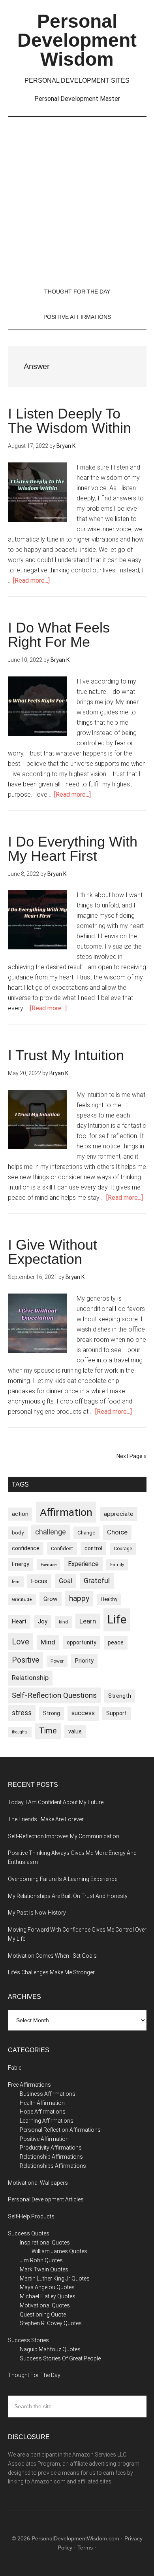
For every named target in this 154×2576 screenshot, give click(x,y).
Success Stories (28, 2340)
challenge (51, 1532)
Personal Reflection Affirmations (60, 2130)
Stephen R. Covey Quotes (51, 2323)
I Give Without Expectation (53, 1252)
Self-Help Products (31, 2216)
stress (22, 1713)
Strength (120, 1696)
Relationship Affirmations (51, 2157)
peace (116, 1642)
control (93, 1548)
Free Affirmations (29, 2085)
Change (86, 1533)
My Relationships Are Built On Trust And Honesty (68, 1896)
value (75, 1731)
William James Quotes (59, 2251)
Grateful (97, 1581)
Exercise (49, 1565)
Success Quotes (29, 2233)
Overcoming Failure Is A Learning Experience (63, 1879)
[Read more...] (31, 581)
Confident (62, 1548)
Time (48, 1731)
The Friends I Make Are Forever (46, 1819)
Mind (48, 1642)
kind (63, 1622)
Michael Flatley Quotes (48, 2296)
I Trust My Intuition (66, 1055)
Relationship (30, 1678)
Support (116, 1713)
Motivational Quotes (45, 2305)
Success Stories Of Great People (60, 2358)
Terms (85, 2548)
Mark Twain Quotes (44, 2269)
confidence (26, 1548)
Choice (117, 1532)
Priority (84, 1661)
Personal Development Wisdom (77, 40)
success (83, 1713)
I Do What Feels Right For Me (59, 635)
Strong (52, 1713)
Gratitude (22, 1600)
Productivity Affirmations (51, 2148)
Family (117, 1565)
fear (16, 1582)
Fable (15, 2068)
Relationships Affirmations (53, 2166)
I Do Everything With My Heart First (73, 849)
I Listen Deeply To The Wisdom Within (69, 421)
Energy (21, 1564)
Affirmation (66, 1512)
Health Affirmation (42, 2103)
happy (79, 1598)
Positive (25, 1660)
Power (57, 1661)
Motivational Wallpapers (38, 2183)
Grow (51, 1599)
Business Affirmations (48, 2094)
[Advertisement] (77, 198)
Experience (83, 1564)
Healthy (109, 1599)
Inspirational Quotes (45, 2243)
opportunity (82, 1642)
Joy (43, 1621)
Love (21, 1642)
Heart (19, 1622)
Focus (39, 1581)
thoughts (20, 1732)
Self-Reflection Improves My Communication (64, 1836)
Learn (88, 1621)
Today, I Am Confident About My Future (56, 1802)
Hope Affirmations (43, 2112)
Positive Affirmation (44, 2139)
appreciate (119, 1514)
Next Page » (131, 1456)
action (20, 1514)
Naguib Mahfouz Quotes (50, 2349)
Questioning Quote (43, 2315)
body (18, 1533)
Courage (123, 1549)
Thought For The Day (34, 2375)
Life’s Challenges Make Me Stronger (51, 1972)
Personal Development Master (77, 99)
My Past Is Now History (37, 1913)
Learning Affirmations (47, 2121)
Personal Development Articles (46, 2199)
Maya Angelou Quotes (47, 2287)
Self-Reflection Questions (54, 1695)
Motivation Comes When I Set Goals (52, 1956)
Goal (66, 1581)
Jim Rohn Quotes (41, 2260)
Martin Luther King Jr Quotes (55, 2279)
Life (117, 1619)
